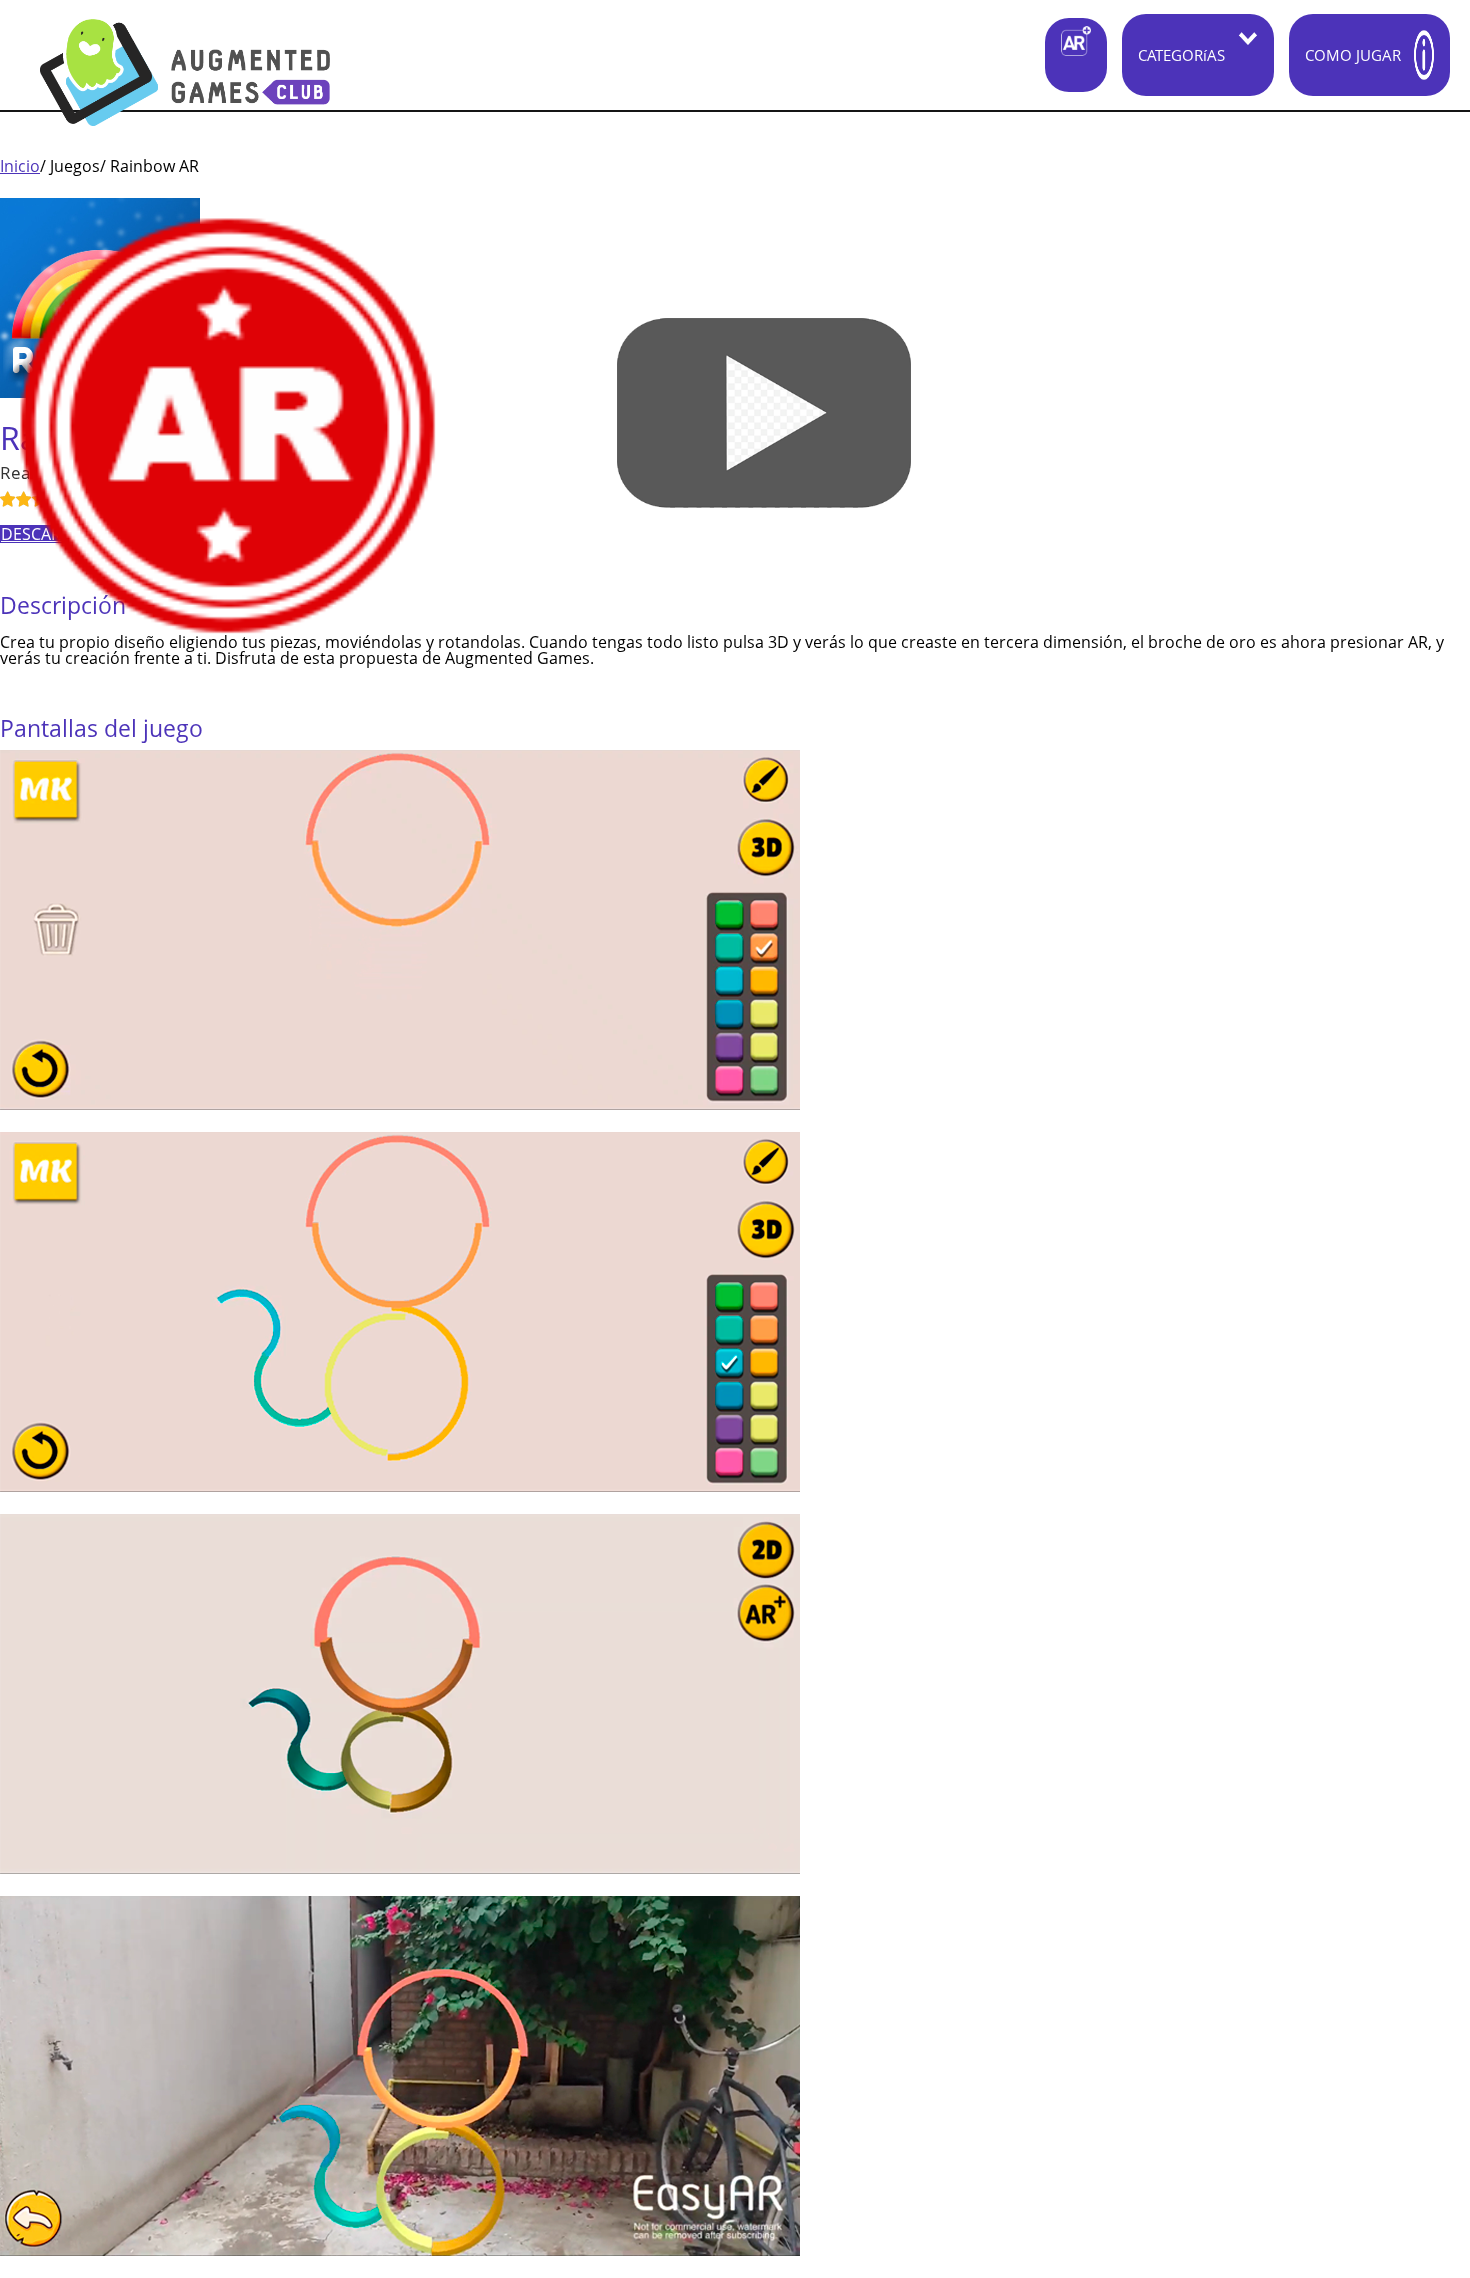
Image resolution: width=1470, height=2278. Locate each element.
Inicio (20, 166)
